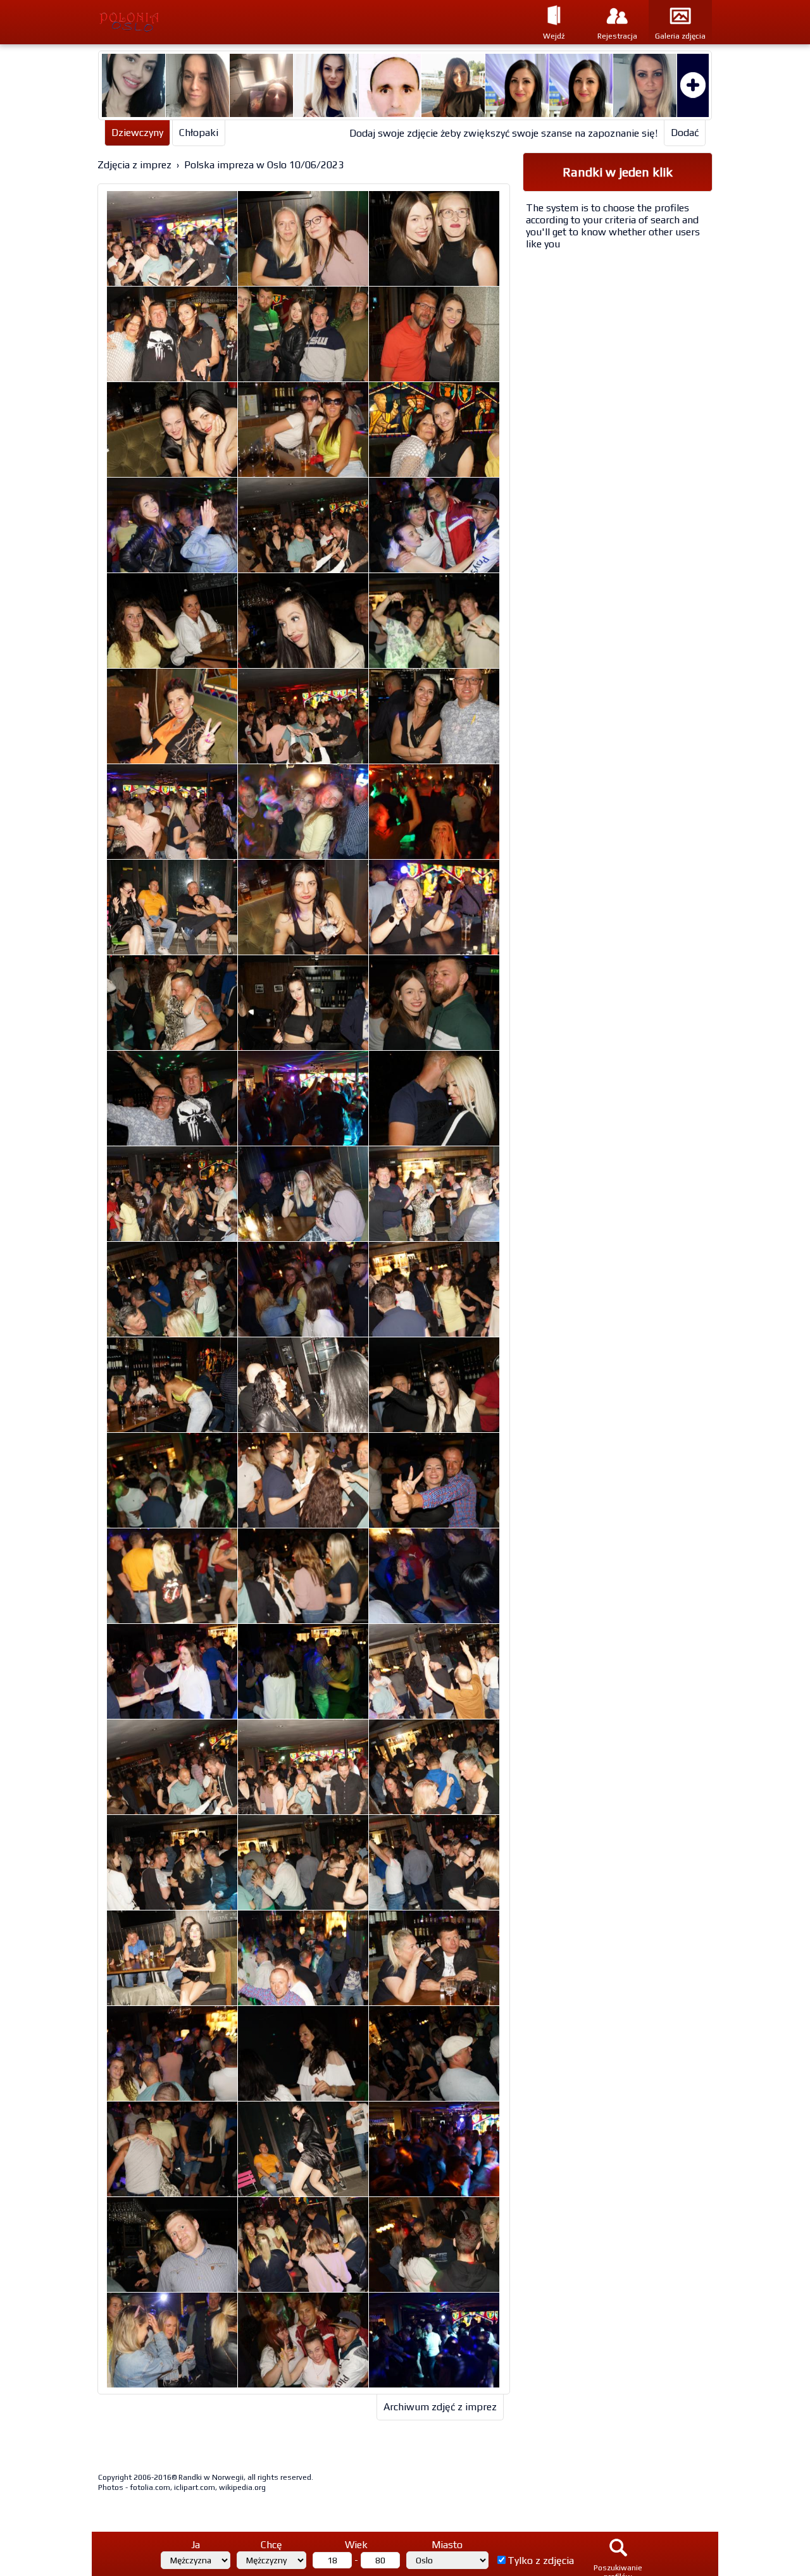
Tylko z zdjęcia (541, 2561)
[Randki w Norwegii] (175, 22)
